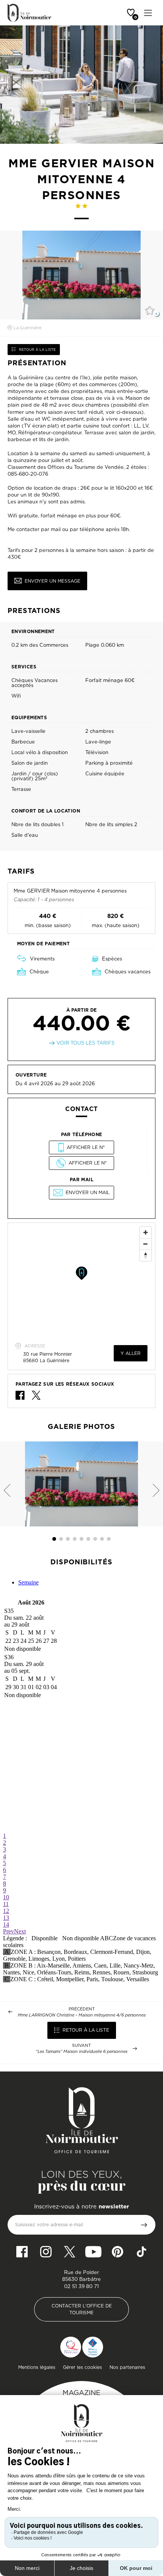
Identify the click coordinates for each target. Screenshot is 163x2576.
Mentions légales (37, 2367)
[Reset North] (146, 1255)
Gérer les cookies (82, 2367)
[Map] (81, 1280)
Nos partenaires (127, 2367)
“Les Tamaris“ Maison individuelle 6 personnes (81, 2052)
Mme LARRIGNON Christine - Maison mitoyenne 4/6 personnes (82, 2015)
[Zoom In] (146, 1232)
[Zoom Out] (146, 1244)
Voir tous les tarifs (85, 1043)
